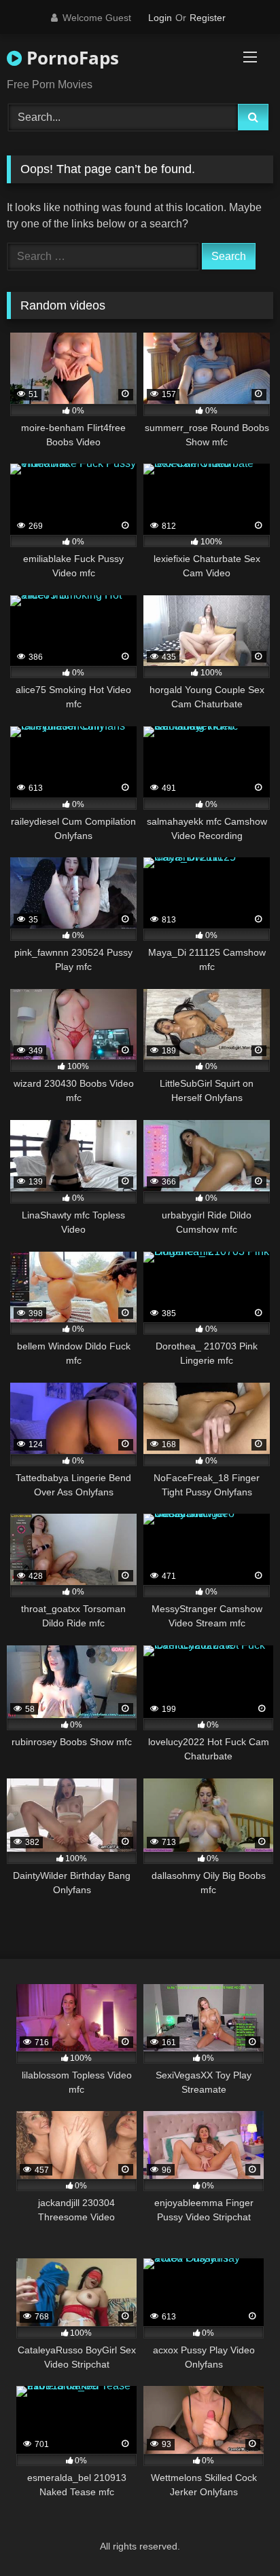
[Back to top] (238, 2536)
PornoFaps (70, 58)
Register (208, 18)
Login (160, 18)
